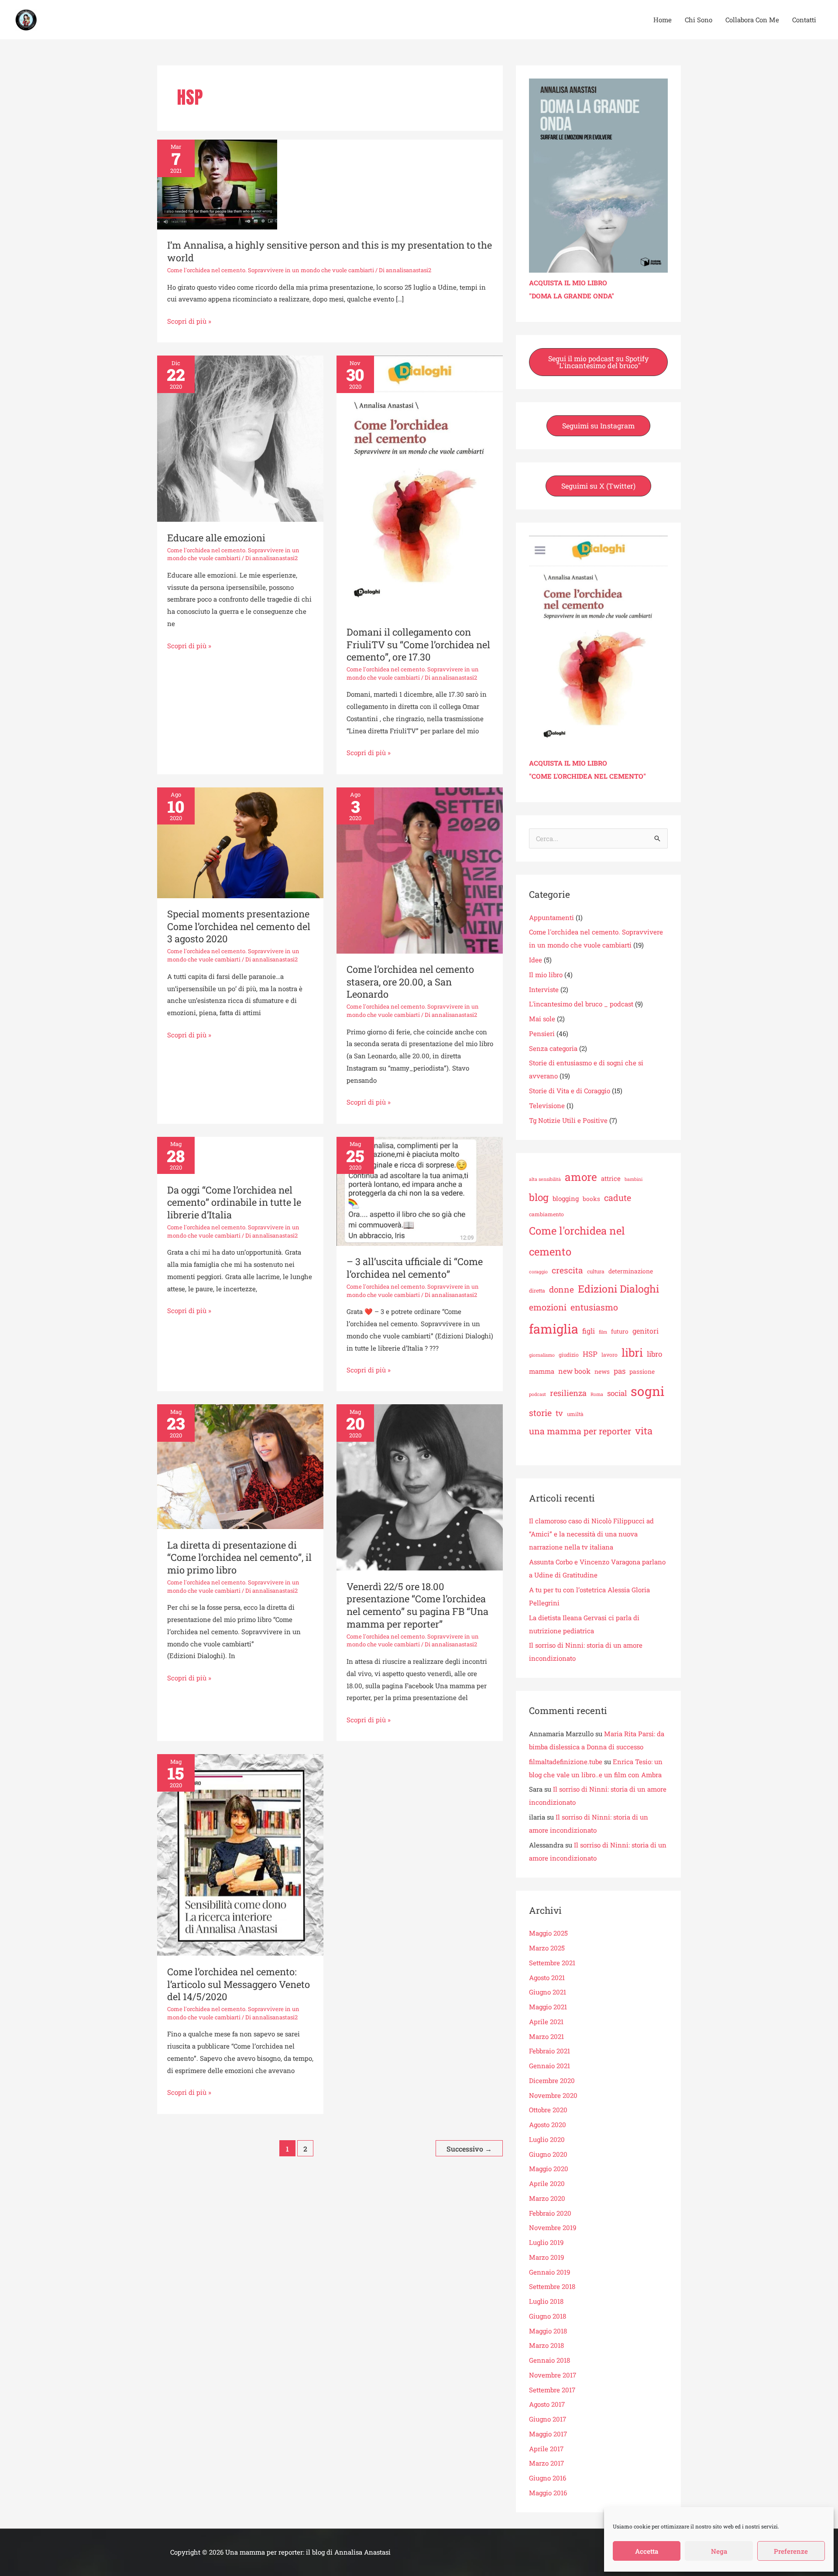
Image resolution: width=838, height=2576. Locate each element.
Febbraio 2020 (550, 2213)
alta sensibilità (545, 1179)
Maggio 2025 (548, 1933)
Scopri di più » (189, 320)
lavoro (610, 1355)
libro (654, 1354)
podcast (537, 1394)
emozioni (548, 1307)
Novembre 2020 (553, 2095)
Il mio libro (546, 975)
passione (642, 1372)
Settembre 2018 (552, 2286)
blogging (566, 1198)
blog (539, 1197)
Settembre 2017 (552, 2390)
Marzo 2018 (546, 2345)
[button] (598, 362)
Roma (597, 1394)
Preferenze (791, 2551)
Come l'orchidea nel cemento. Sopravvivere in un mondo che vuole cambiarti (271, 270)
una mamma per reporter (580, 1431)
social (617, 1393)
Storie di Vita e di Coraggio (570, 1091)
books (591, 1199)
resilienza (568, 1393)
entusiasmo (594, 1307)
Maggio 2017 (548, 2434)
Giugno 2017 (548, 2419)
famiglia (554, 1329)
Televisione (547, 1105)
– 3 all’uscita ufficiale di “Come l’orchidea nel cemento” (415, 1268)
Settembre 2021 (552, 1963)
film (603, 1332)
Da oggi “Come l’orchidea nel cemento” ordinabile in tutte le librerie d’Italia (234, 1202)
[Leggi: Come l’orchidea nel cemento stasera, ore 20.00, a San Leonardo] (420, 869)
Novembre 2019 (553, 2227)
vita (644, 1431)
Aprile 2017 (546, 2449)
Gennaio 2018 (550, 2360)
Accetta (647, 2551)
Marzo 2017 (546, 2463)
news (602, 1372)
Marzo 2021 (546, 2036)
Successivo (469, 2149)
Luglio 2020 (547, 2139)
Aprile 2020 (547, 2183)
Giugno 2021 (548, 1992)
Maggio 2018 (548, 2331)
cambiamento (546, 1214)
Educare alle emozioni (216, 538)
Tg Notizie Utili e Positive (568, 1120)
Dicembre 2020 (552, 2080)
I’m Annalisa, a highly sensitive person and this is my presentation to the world (330, 251)
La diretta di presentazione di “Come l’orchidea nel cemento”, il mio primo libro (239, 1557)
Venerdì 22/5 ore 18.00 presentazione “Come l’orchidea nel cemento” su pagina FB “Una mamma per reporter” (417, 1605)
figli (589, 1331)
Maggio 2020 (549, 2169)
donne (562, 1289)
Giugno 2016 (548, 2478)
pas (620, 1371)
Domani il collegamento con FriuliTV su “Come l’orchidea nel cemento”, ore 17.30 (418, 644)
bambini (634, 1179)
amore (581, 1177)
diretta (537, 1290)
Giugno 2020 (548, 2154)
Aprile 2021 (546, 2022)
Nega (719, 2551)
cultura (596, 1271)
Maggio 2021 (548, 2007)
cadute (618, 1197)
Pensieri (542, 1033)
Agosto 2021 (547, 1977)
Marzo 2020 (547, 2198)
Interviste (544, 989)
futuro (620, 1331)
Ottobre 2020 (548, 2110)
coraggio (538, 1272)
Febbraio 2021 (550, 2051)
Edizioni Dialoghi (618, 1289)
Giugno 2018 (548, 2316)
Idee (536, 960)
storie (540, 1413)
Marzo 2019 (546, 2257)
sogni (647, 1391)
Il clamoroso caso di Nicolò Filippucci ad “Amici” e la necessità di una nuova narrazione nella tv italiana (591, 1534)
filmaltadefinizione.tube (566, 1762)
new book (574, 1371)
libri (632, 1352)
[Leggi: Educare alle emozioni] (240, 438)
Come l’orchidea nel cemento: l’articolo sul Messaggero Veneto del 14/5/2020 (239, 1984)
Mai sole (542, 1019)
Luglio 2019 (546, 2242)
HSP (590, 1354)
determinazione (631, 1271)
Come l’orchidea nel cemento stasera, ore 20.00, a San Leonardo (410, 982)
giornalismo (542, 1355)
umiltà (575, 1414)
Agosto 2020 (548, 2124)
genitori (646, 1331)
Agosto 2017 (547, 2404)
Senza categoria (553, 1048)
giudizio (569, 1355)
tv (559, 1413)
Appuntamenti (551, 917)
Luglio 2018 (546, 2301)
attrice (611, 1178)
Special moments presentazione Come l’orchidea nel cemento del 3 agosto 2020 (239, 926)
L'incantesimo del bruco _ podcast (581, 1004)
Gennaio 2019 (550, 2272)
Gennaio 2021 (550, 2066)
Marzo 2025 (547, 1948)
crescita (567, 1270)
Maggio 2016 (548, 2493)
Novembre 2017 (553, 2375)
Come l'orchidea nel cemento (577, 1241)
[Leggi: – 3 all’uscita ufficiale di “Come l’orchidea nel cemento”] (420, 1191)
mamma (542, 1371)
